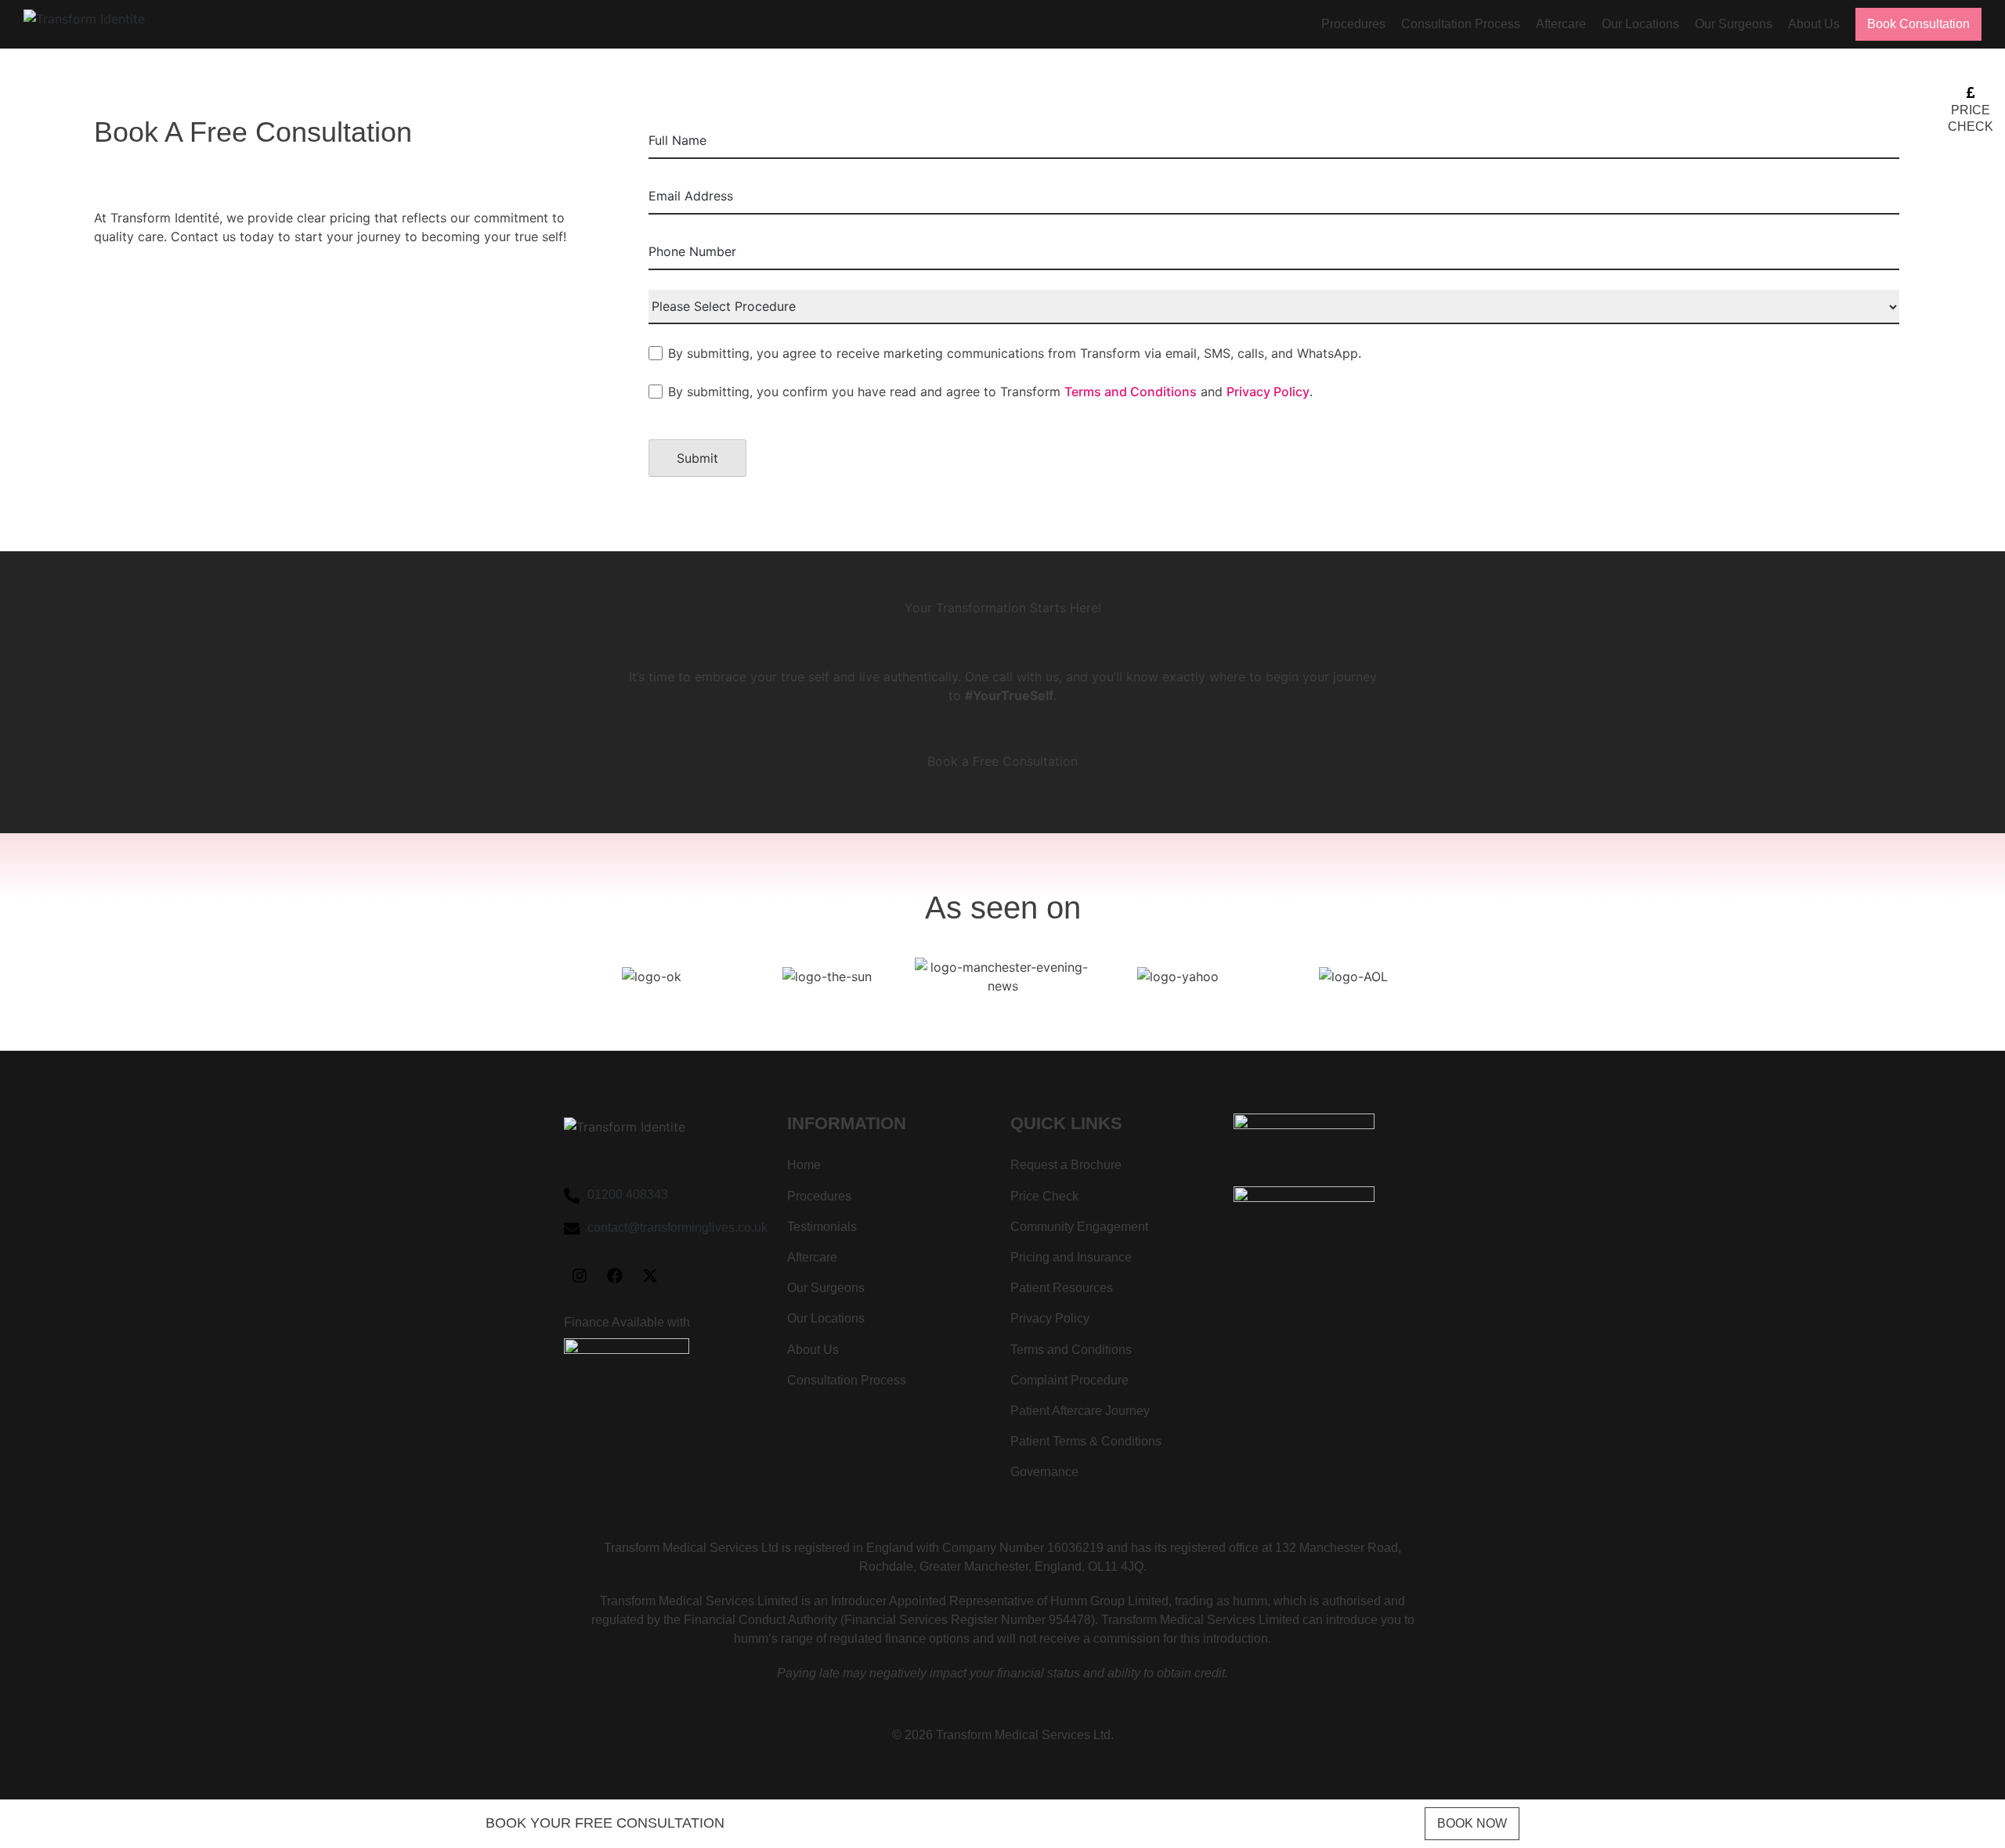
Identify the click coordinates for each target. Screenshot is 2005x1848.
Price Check (1044, 1196)
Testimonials (822, 1227)
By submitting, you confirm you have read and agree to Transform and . (990, 392)
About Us (1814, 24)
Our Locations (1640, 24)
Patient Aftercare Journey (1080, 1411)
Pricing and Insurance (1071, 1257)
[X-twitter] (650, 1276)
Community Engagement (1079, 1227)
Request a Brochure (1066, 1165)
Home (804, 1165)
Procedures (1353, 24)
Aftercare (1561, 24)
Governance (1044, 1472)
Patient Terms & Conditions (1086, 1441)
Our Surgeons (1734, 24)
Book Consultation (1918, 24)
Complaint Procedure (1069, 1380)
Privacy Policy (1268, 392)
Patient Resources (1062, 1288)
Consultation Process (1461, 24)
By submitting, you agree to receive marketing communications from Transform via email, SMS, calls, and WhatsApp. (1015, 353)
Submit (697, 458)
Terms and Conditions (1131, 392)
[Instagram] (580, 1276)
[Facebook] (615, 1276)
